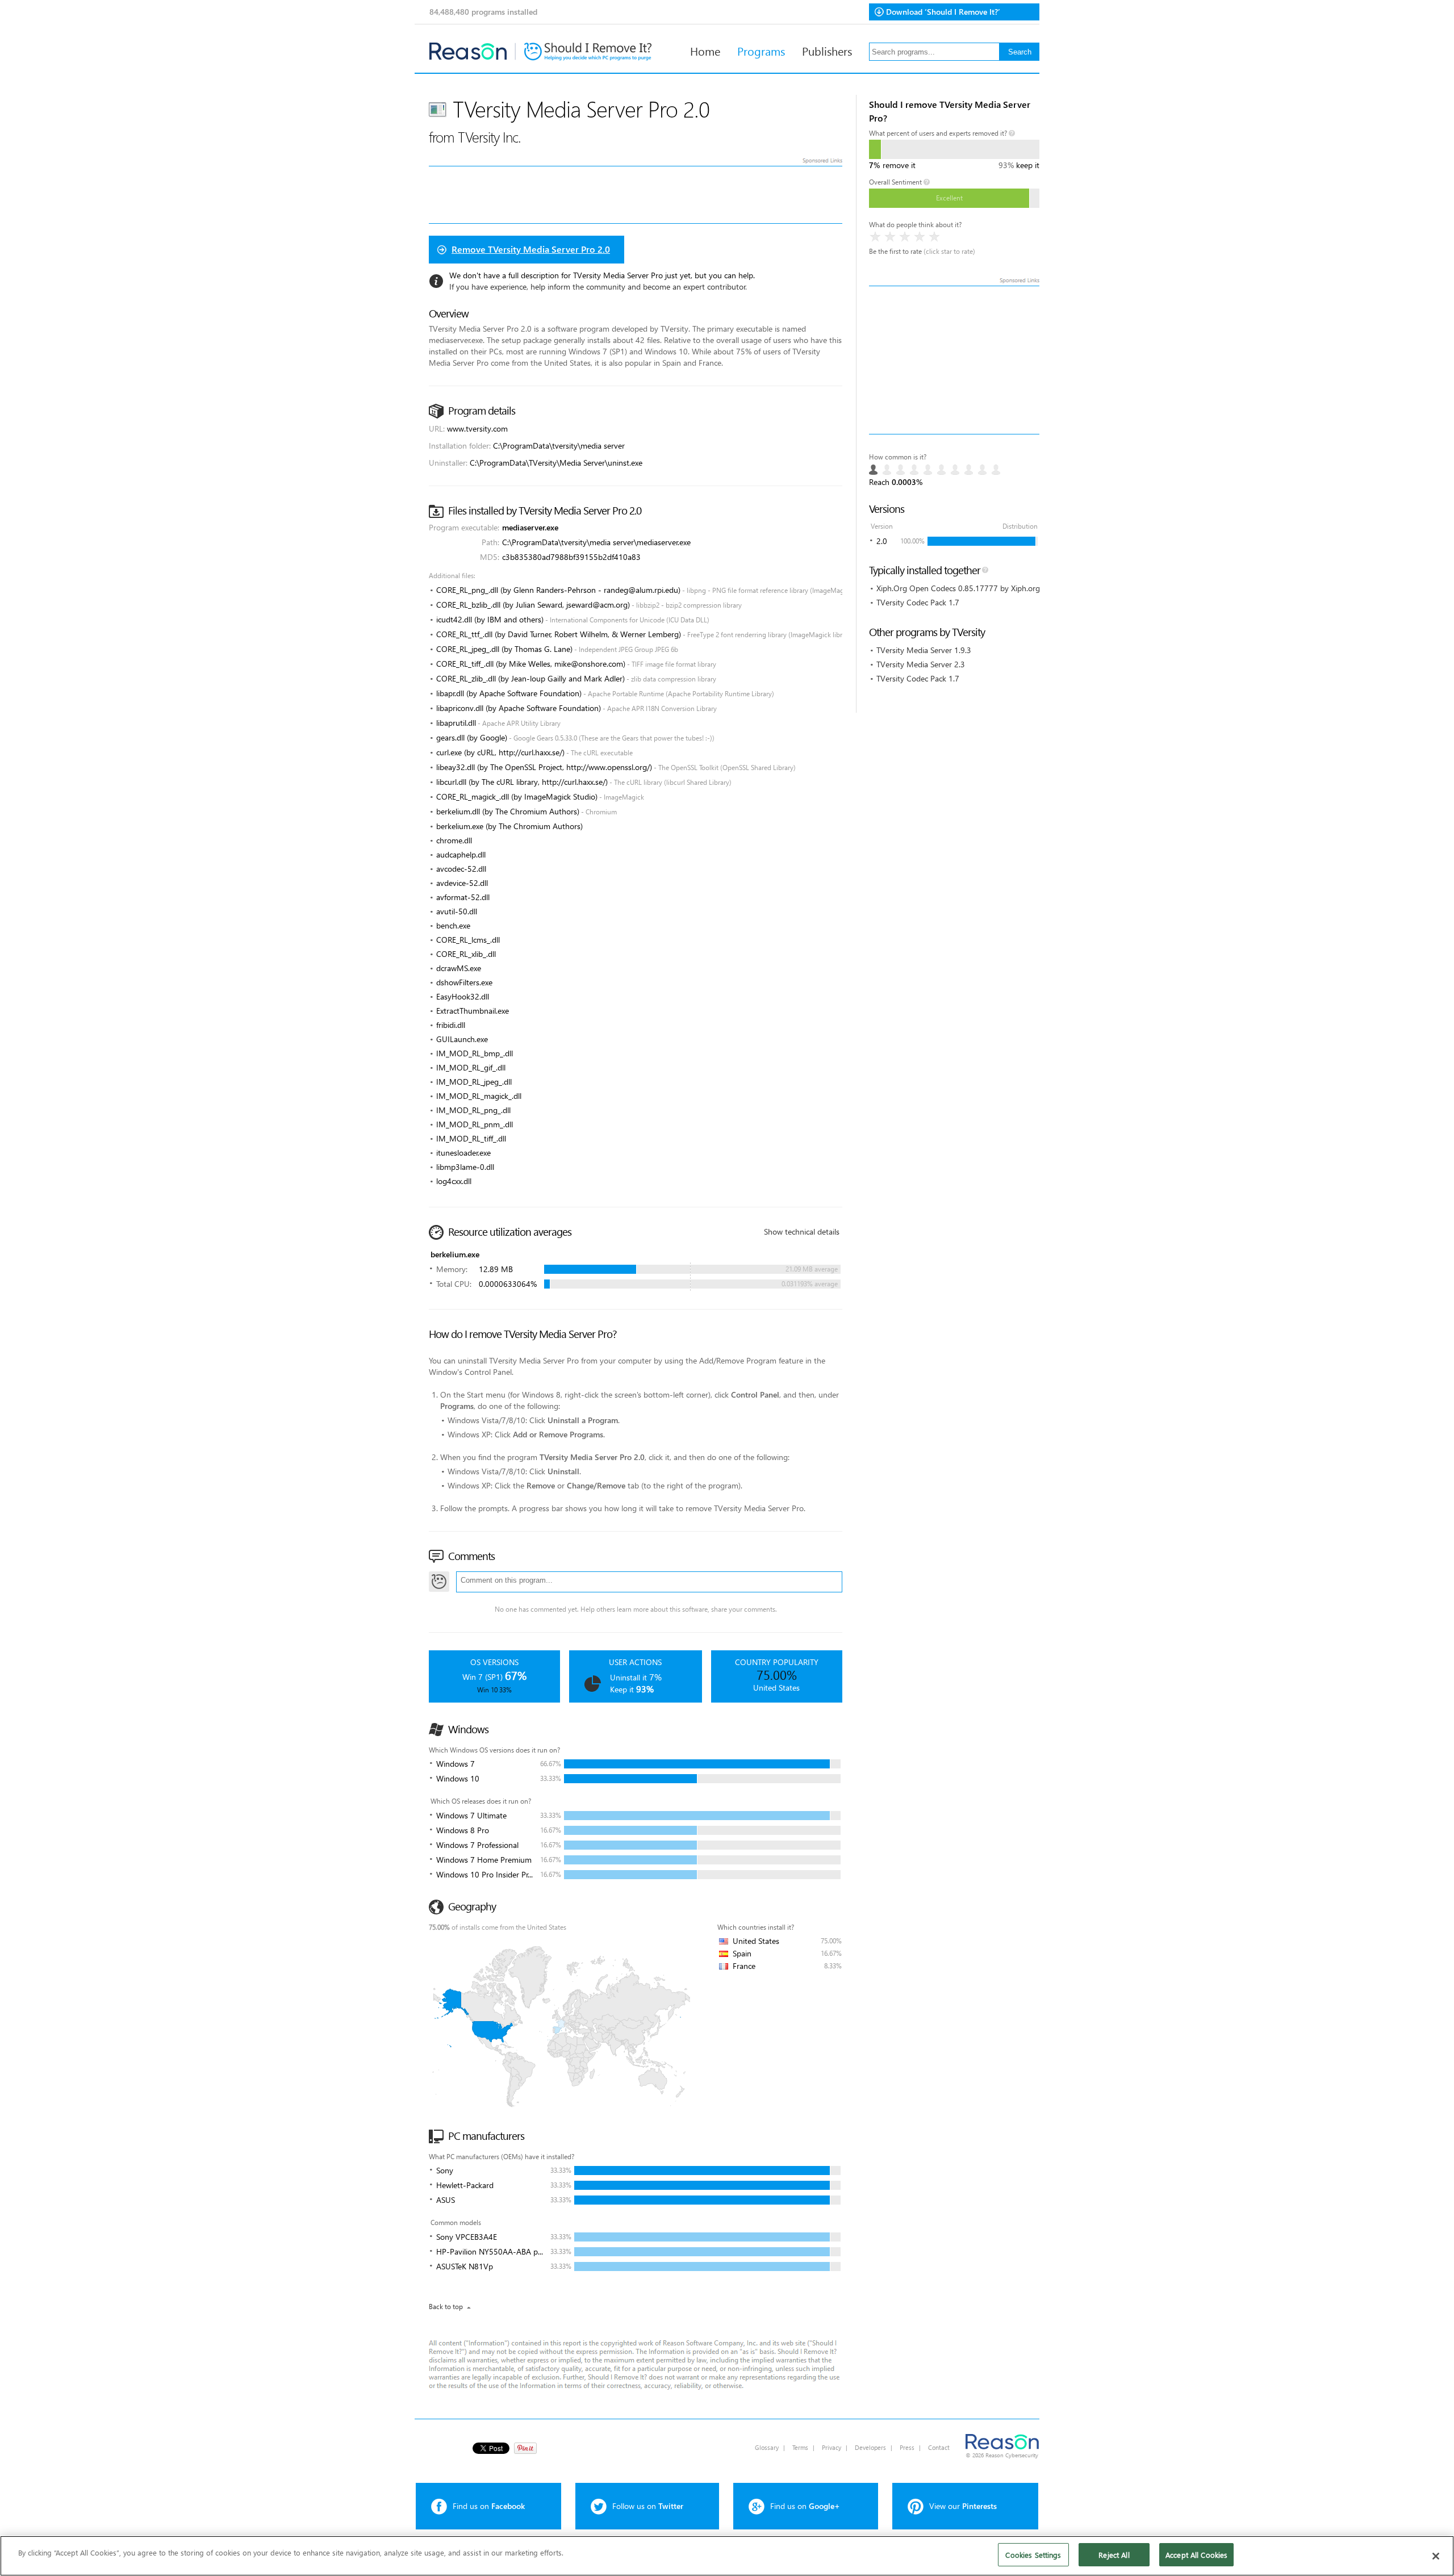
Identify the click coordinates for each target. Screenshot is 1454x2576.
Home (705, 51)
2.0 (882, 541)
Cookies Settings (1033, 2555)
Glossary (767, 2447)
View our (963, 2506)
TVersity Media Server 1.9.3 (924, 650)
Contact (939, 2447)
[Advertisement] (954, 360)
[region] (727, 2556)
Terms (800, 2447)
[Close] (1436, 2556)
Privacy (832, 2447)
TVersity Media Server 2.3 (921, 664)
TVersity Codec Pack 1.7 (918, 602)
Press (907, 2447)
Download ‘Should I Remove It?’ (943, 12)
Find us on (489, 2506)
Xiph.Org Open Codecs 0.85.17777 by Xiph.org (958, 588)
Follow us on (648, 2506)
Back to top (446, 2307)
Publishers (827, 51)
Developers (870, 2447)
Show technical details (802, 1231)
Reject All (1114, 2555)
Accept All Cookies (1196, 2555)
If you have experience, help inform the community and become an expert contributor (598, 287)
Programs (761, 51)
